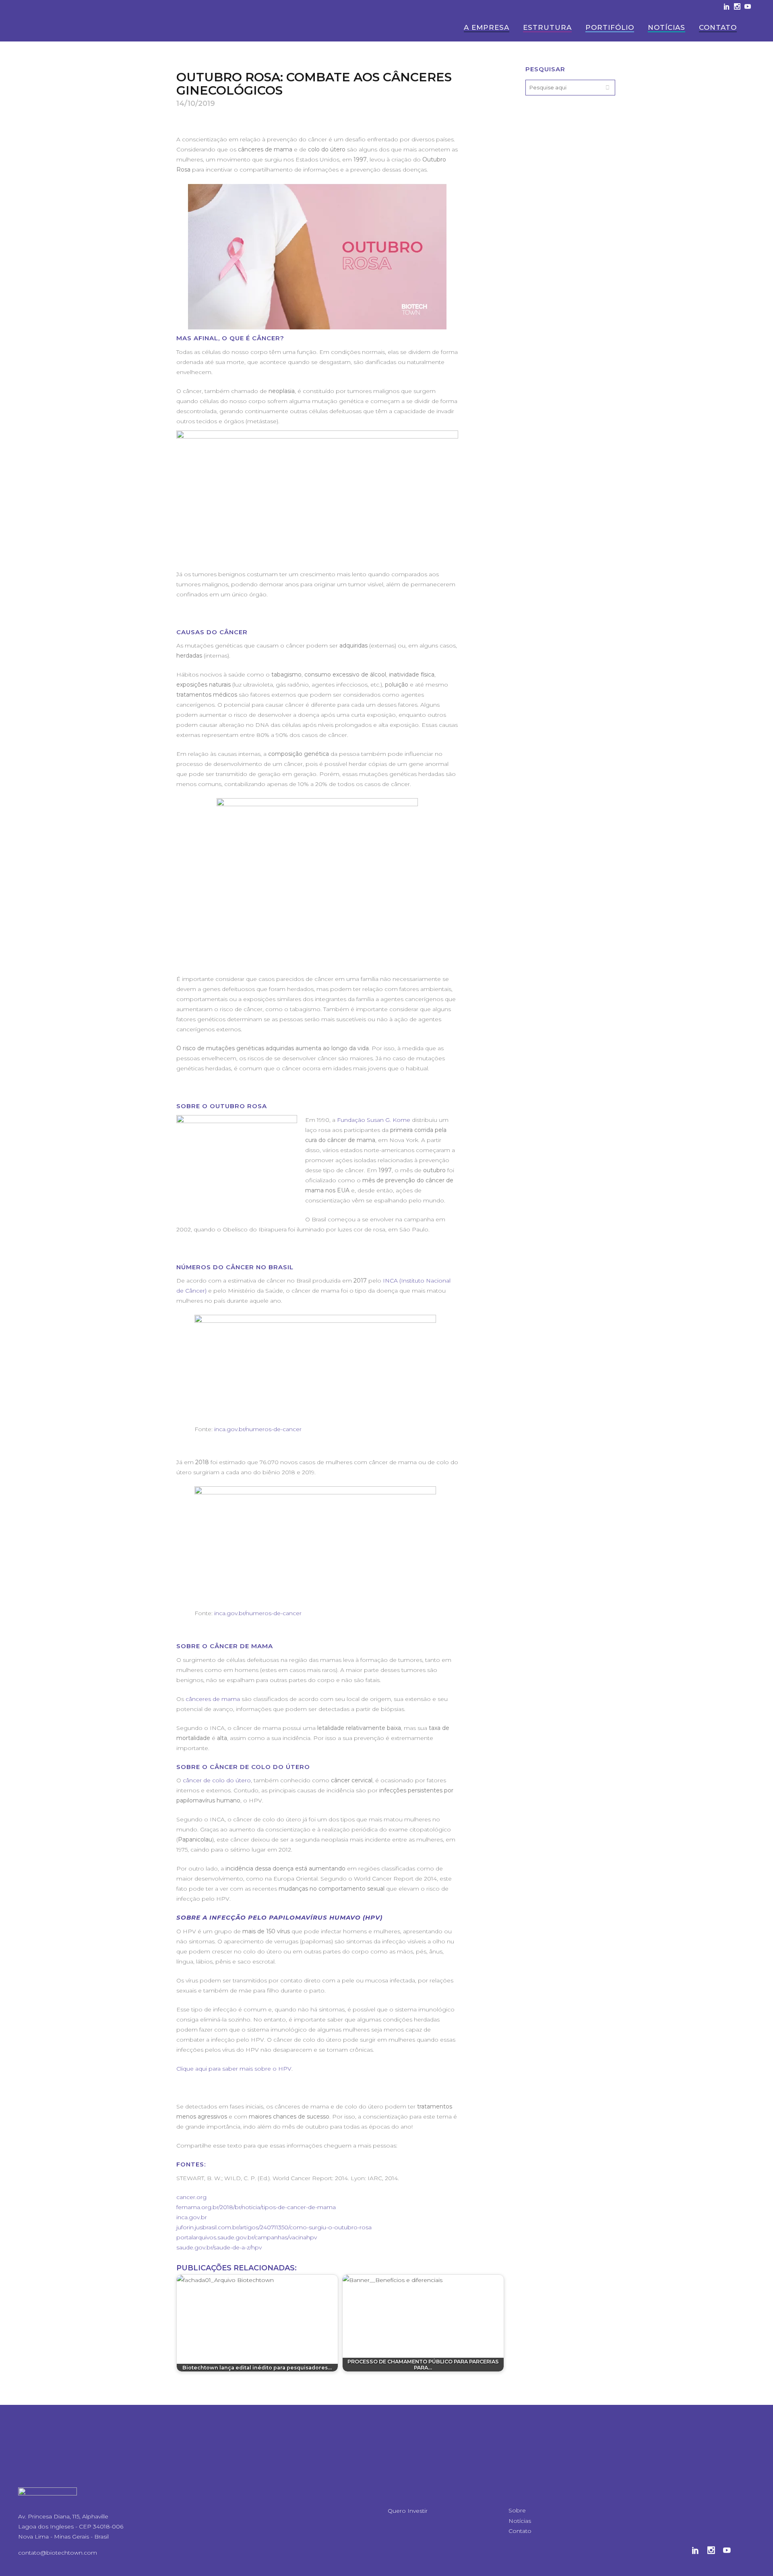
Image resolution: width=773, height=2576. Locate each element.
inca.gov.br (192, 2217)
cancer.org (191, 2197)
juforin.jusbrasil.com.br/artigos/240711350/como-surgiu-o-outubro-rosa (274, 2227)
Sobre (517, 2510)
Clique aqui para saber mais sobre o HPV (234, 2069)
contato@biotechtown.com (58, 2553)
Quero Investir (408, 2511)
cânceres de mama (212, 1699)
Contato (520, 2531)
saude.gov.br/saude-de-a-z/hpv (219, 2247)
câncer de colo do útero (217, 1780)
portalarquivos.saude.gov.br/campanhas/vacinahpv (247, 2237)
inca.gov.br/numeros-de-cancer (258, 1429)
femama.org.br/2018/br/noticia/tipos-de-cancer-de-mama (256, 2207)
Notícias (520, 2521)
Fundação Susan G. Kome (374, 1120)
